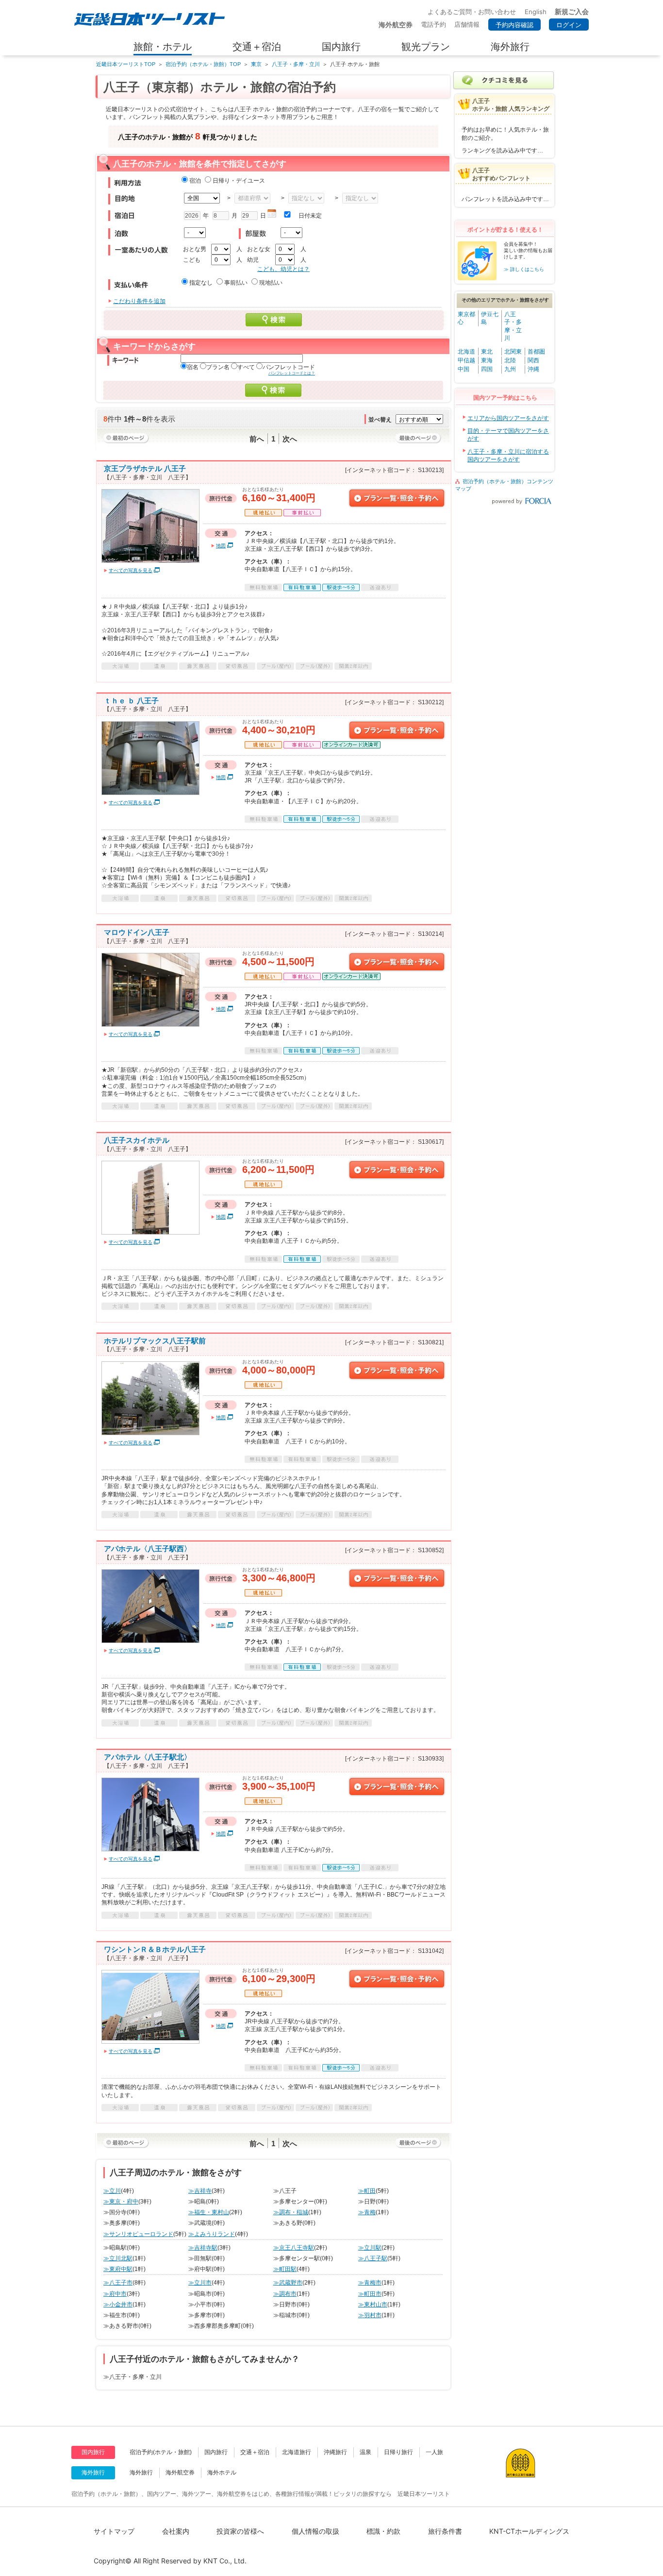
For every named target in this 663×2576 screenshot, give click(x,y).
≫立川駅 (370, 2248)
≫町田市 (370, 2294)
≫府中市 (115, 2294)
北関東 (513, 352)
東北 (487, 352)
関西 (533, 360)
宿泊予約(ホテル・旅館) (161, 2452)
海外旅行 (141, 2473)
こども (192, 260)
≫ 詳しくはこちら (524, 269)
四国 (487, 369)
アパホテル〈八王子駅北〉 (148, 1757)
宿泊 (195, 181)
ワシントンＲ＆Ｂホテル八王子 (155, 1949)
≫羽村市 (370, 2315)
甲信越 (466, 360)
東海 (487, 360)
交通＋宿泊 (255, 2452)
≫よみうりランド (212, 2234)
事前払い (236, 283)
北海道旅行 (297, 2452)
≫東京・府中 (121, 2202)
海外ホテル (222, 2473)
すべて (246, 367)
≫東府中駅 (118, 2269)
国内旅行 (216, 2452)
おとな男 (195, 249)
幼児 (253, 260)
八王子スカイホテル (137, 1140)
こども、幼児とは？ (283, 269)
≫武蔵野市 (288, 2283)
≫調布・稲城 (291, 2212)
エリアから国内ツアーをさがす (508, 418)
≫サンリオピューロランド (138, 2234)
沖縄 (533, 369)
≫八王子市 (118, 2283)
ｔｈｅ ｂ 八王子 (131, 701)
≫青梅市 (370, 2283)
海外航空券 (180, 2473)
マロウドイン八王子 (137, 932)
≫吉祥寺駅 (203, 2248)
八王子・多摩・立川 (296, 64)
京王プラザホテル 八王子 (145, 468)
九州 (510, 369)
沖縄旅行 (335, 2452)
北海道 (466, 352)
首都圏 (536, 352)
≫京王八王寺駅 (294, 2248)
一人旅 (434, 2452)
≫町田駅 (285, 2269)
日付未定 (310, 216)
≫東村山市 (373, 2305)
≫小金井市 (118, 2305)
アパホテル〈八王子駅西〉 (148, 1549)
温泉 (365, 2452)
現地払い (271, 283)
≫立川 (112, 2191)
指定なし (201, 283)
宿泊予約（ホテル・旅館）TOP (203, 64)
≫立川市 (200, 2283)
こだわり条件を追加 (139, 301)
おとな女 (259, 249)
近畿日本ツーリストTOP (126, 64)
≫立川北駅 (118, 2258)
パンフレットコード (289, 367)
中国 (464, 369)
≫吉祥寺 (200, 2191)
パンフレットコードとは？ (292, 373)
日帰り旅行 (398, 2452)
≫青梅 (367, 2212)
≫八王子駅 (373, 2258)
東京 (256, 64)
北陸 (510, 360)
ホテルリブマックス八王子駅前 (155, 1341)
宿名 (193, 367)
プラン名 (218, 367)
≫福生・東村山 (209, 2212)
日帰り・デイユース (239, 181)
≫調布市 (285, 2294)
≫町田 (367, 2191)
